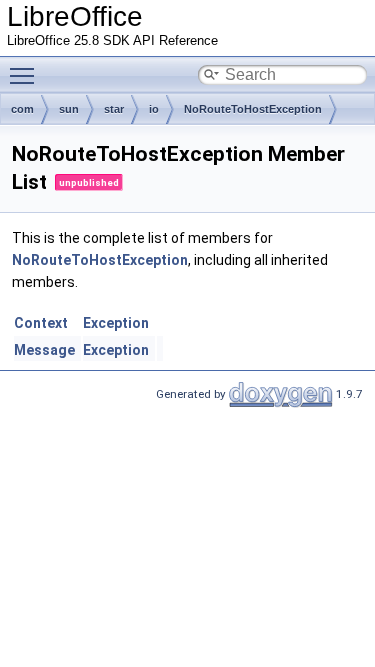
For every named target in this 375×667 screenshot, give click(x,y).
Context (41, 323)
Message (44, 350)
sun (69, 109)
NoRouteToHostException (253, 109)
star (114, 109)
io (154, 109)
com (22, 109)
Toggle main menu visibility (26, 75)
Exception (116, 323)
